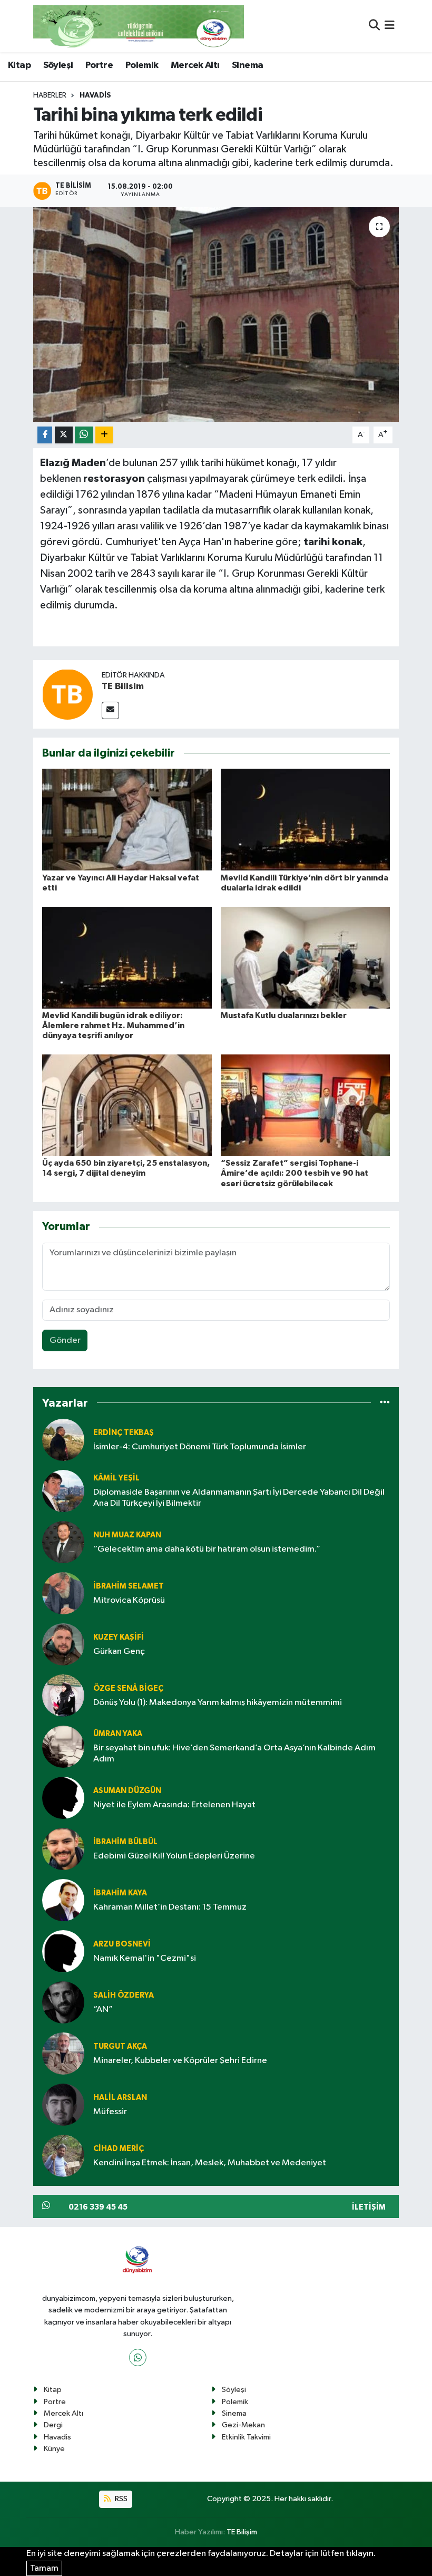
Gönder (65, 1340)
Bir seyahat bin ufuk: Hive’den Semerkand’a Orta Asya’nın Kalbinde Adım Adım (234, 1754)
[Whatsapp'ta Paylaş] (84, 435)
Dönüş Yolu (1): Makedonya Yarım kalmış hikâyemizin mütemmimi (218, 1703)
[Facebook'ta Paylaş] (45, 435)
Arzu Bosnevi (122, 1944)
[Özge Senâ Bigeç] (63, 1695)
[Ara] (374, 26)
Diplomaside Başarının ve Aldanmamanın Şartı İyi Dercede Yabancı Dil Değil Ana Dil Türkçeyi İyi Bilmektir (239, 1498)
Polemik (142, 65)
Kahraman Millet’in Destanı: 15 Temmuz (170, 1907)
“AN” (103, 2010)
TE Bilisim (123, 686)
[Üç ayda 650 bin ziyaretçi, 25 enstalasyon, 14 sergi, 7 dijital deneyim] (127, 1105)
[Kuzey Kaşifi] (63, 1644)
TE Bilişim (242, 2532)
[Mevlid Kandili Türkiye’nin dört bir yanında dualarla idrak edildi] (306, 820)
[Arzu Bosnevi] (63, 1951)
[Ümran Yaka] (63, 1746)
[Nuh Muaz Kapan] (63, 1542)
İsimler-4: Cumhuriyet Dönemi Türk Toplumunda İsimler (200, 1447)
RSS (120, 2499)
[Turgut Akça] (63, 2053)
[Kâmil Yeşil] (63, 1491)
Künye (54, 2449)
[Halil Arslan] (63, 2104)
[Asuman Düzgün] (63, 1798)
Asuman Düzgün (127, 1791)
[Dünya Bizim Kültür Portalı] (139, 26)
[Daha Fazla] (104, 435)
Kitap (19, 65)
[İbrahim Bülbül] (63, 1849)
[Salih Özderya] (63, 2002)
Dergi (53, 2425)
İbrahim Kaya (120, 1893)
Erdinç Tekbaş (124, 1433)
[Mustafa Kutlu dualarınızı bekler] (306, 957)
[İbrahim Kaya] (63, 1900)
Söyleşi (58, 65)
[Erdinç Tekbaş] (63, 1440)
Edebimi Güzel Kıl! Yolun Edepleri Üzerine (174, 1856)
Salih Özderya (124, 1995)
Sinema (247, 65)
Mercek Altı (195, 65)
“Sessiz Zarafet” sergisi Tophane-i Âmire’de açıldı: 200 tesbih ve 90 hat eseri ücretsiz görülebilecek (294, 1173)
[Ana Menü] (390, 26)
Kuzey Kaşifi (119, 1637)
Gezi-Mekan (243, 2425)
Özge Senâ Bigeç (128, 1688)
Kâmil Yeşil (116, 1478)
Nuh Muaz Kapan (127, 1535)
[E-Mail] (110, 710)
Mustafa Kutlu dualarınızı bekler (284, 1015)
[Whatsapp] (138, 2357)
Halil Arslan (120, 2098)
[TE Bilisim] (67, 694)
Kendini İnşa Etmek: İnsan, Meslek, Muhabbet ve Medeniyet (210, 2163)
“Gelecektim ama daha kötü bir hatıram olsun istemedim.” (207, 1549)
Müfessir (110, 2112)
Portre (99, 65)
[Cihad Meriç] (63, 2156)
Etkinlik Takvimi (246, 2437)
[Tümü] (385, 1403)
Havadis (95, 95)
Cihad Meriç (119, 2149)
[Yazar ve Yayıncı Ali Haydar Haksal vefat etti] (127, 820)
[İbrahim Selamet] (63, 1593)
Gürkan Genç (119, 1652)
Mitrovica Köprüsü (129, 1600)
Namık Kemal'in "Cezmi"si (145, 1958)
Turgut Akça (120, 2046)
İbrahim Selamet (129, 1586)
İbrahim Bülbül (125, 1842)
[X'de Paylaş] (64, 435)
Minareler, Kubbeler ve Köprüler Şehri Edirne (180, 2061)
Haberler (50, 95)
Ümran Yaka (118, 1734)
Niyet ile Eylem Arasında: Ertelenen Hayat (174, 1805)
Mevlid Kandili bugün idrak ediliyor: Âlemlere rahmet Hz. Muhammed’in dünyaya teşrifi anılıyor (113, 1025)
